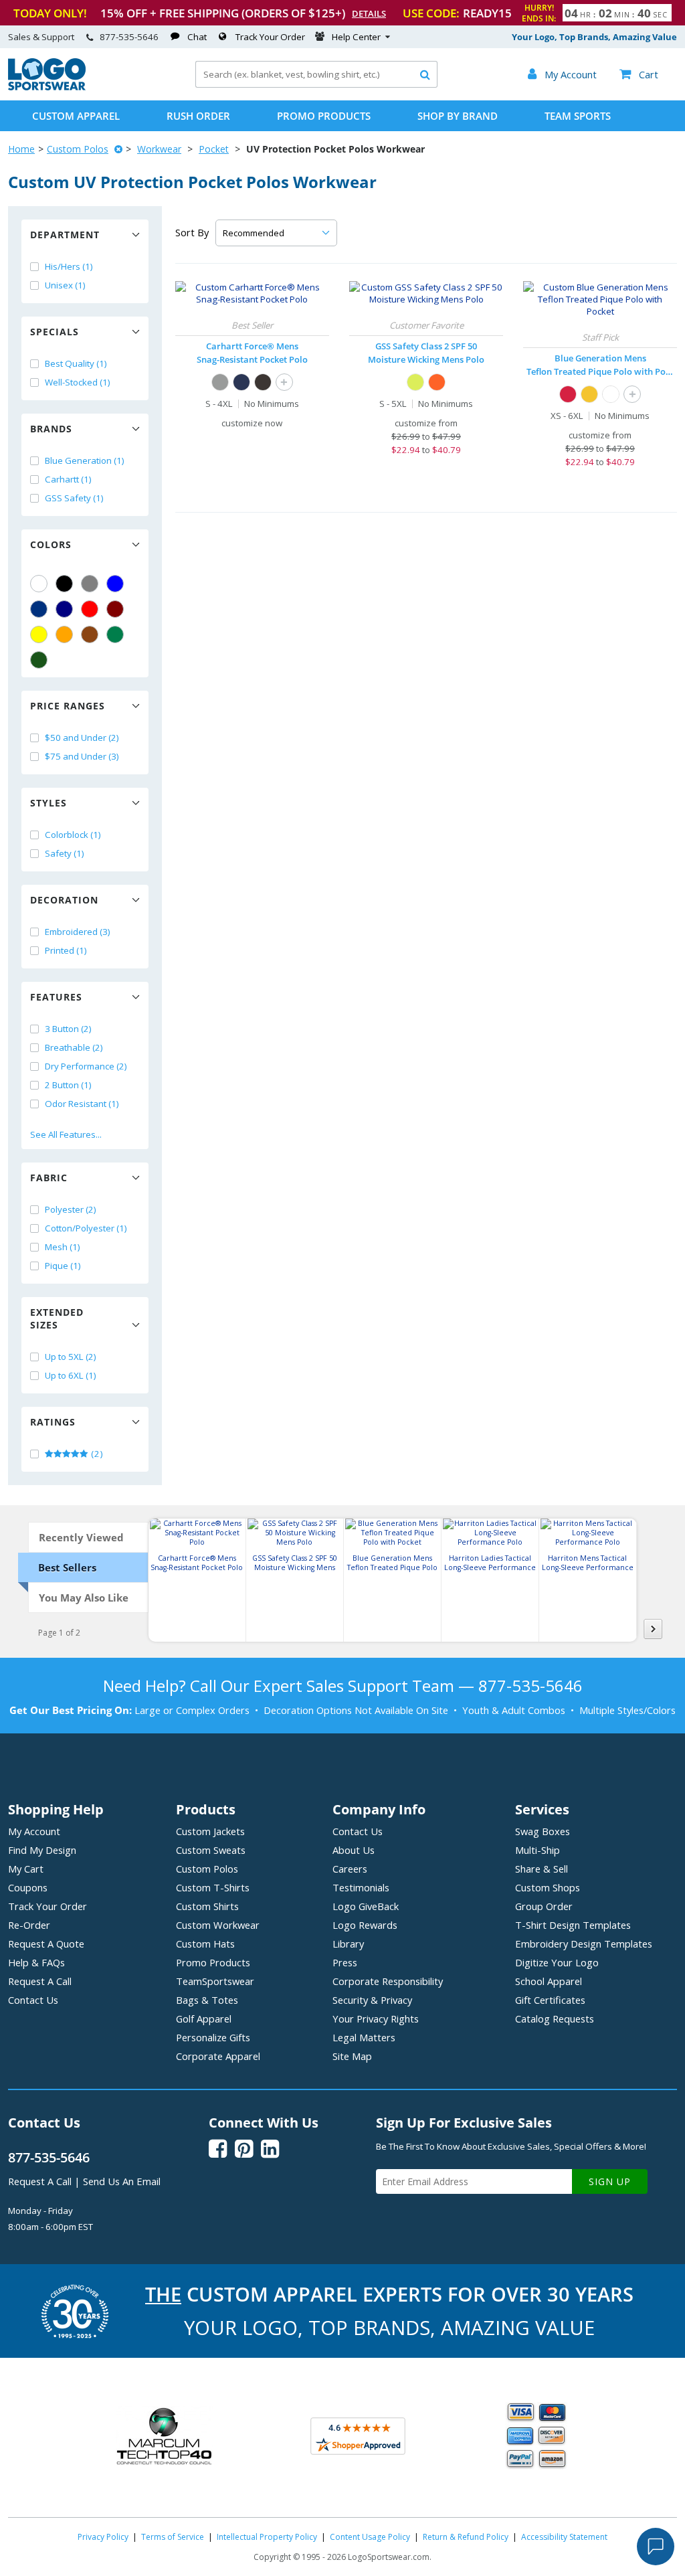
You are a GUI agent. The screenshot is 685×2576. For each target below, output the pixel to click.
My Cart (26, 1869)
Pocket (214, 149)
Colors (51, 544)
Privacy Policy (103, 2537)
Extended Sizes (57, 1318)
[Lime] (415, 382)
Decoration (64, 900)
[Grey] (90, 584)
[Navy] (64, 609)
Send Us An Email (122, 2181)
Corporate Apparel (218, 2056)
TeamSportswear (215, 1981)
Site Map (352, 2056)
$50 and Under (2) (82, 738)
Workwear (159, 149)
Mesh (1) (63, 1247)
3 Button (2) (68, 1029)
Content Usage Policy (370, 2537)
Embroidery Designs (584, 1944)
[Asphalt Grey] (220, 382)
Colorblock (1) (73, 835)
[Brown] (90, 634)
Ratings (53, 1422)
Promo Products (324, 116)
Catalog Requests (555, 2019)
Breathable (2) (74, 1047)
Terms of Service (173, 2537)
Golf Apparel (204, 2019)
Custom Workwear (218, 1925)
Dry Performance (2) (86, 1066)
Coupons (28, 1887)
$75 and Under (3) (82, 756)
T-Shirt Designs (573, 1925)
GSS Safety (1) (74, 498)
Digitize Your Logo (557, 1962)
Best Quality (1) (76, 363)
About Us (354, 1850)
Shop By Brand (458, 116)
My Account (34, 1831)
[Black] (64, 584)
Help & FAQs (36, 1962)
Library (348, 1944)
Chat (197, 37)
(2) (96, 1454)
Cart (639, 74)
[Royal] (39, 609)
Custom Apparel (76, 116)
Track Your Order (270, 37)
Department (65, 235)
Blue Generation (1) (85, 460)
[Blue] (115, 584)
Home (21, 149)
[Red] (90, 609)
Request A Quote (46, 1944)
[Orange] (64, 634)
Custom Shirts (207, 1906)
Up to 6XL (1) (71, 1375)
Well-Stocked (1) (78, 382)
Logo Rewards (365, 1925)
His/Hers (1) (69, 266)
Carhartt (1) (68, 479)
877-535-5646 (129, 37)
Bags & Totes (207, 2000)
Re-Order (29, 1925)
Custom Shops (548, 1887)
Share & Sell (542, 1869)
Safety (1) (65, 853)
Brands (51, 429)
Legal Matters (364, 2037)
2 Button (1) (68, 1085)
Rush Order (198, 116)
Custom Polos (78, 149)
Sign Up (610, 2181)
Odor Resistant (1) (82, 1104)
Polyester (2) (71, 1209)
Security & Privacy (372, 2000)
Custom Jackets (210, 1831)
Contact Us (33, 2000)
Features (56, 997)
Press (345, 1962)
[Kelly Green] (115, 634)
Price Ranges (68, 706)
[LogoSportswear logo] (47, 87)
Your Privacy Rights (376, 2019)
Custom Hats (205, 1944)
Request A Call (40, 1981)
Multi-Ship (537, 1850)
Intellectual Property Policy (267, 2537)
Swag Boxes (543, 1831)
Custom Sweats (211, 1850)
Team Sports (578, 116)
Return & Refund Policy (466, 2537)
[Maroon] (115, 609)
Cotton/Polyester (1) (86, 1228)
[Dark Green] (39, 660)
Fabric (49, 1178)
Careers (350, 1869)
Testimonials (361, 1887)
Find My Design (42, 1850)
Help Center (356, 37)
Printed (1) (66, 950)
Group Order (544, 1906)
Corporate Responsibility (388, 1981)
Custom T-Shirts (213, 1887)
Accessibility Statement (564, 2537)
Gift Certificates (550, 2000)
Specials (55, 332)
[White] (39, 584)
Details (369, 13)
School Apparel (549, 1981)
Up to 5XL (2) (71, 1357)
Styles (48, 803)
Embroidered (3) (78, 932)
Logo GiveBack (366, 1906)
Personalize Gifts (213, 2037)
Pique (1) (63, 1266)
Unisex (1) (65, 285)
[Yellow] (39, 634)
